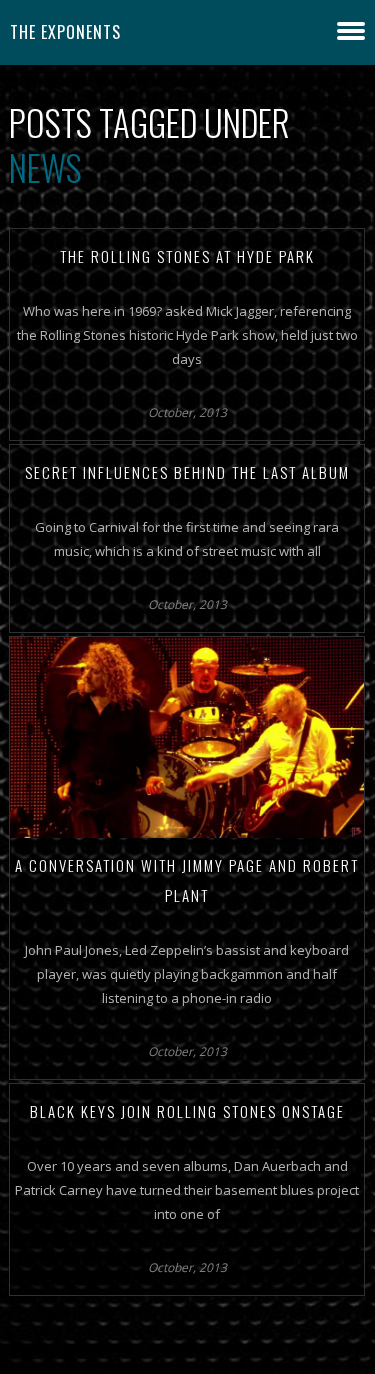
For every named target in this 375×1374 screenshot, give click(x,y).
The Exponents (65, 32)
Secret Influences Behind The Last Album (187, 472)
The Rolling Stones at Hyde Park (187, 256)
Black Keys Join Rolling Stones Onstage (187, 1111)
